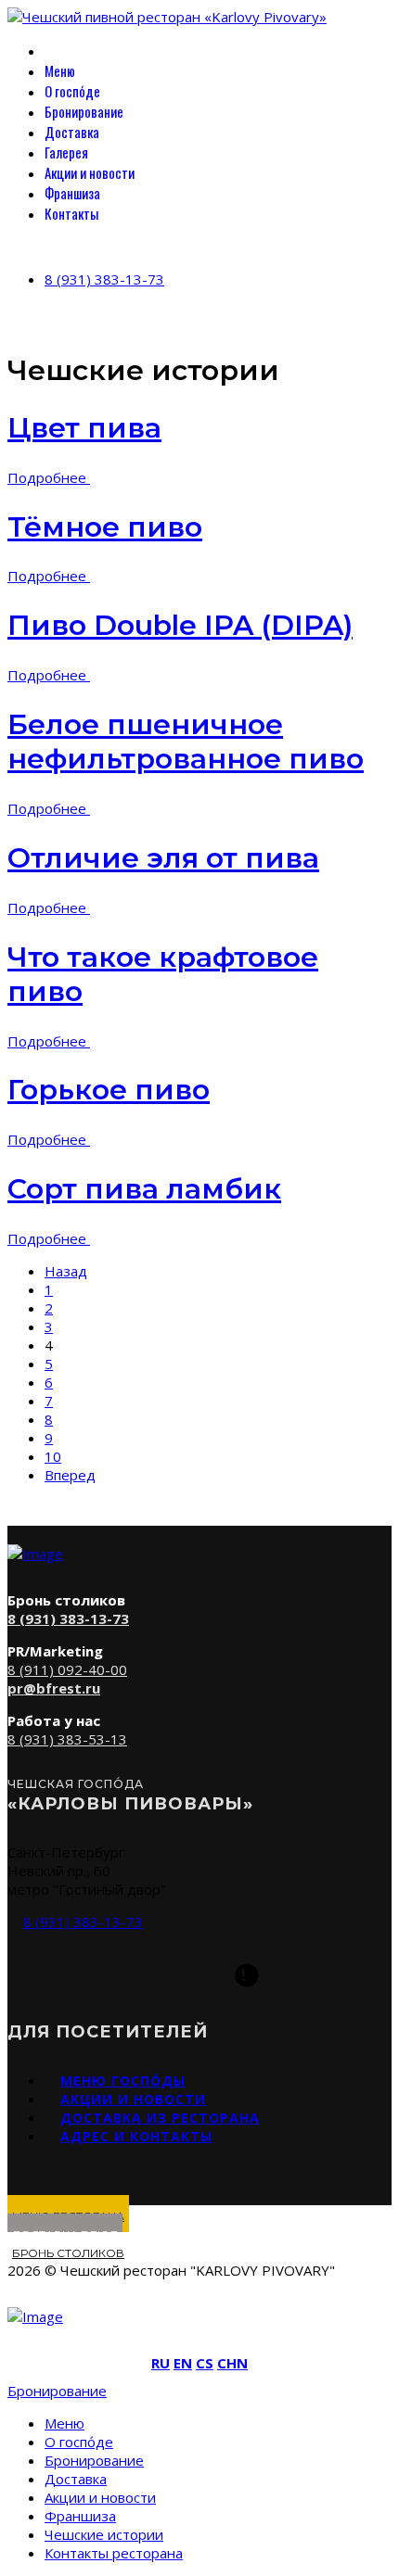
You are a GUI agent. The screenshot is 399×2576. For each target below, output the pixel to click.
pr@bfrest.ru (54, 1688)
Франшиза (72, 193)
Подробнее (49, 477)
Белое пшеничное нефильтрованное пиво (186, 742)
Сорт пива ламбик (144, 1189)
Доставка (72, 132)
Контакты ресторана (114, 2553)
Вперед (70, 1475)
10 (53, 1456)
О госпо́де (72, 91)
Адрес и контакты (136, 2136)
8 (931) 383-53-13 (67, 1739)
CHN (232, 2363)
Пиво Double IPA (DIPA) (180, 625)
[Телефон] (152, 1976)
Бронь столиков (68, 2253)
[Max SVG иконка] (247, 1975)
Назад (66, 1271)
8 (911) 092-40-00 (67, 1669)
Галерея (66, 152)
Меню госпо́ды (123, 2081)
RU (161, 2363)
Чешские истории (104, 2534)
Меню (60, 70)
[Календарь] (199, 1976)
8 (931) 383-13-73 (104, 279)
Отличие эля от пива (163, 858)
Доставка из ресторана (160, 2118)
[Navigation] (13, 247)
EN (183, 2363)
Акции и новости (90, 172)
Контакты (71, 213)
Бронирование (84, 111)
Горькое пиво (109, 1090)
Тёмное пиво (105, 527)
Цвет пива (84, 428)
